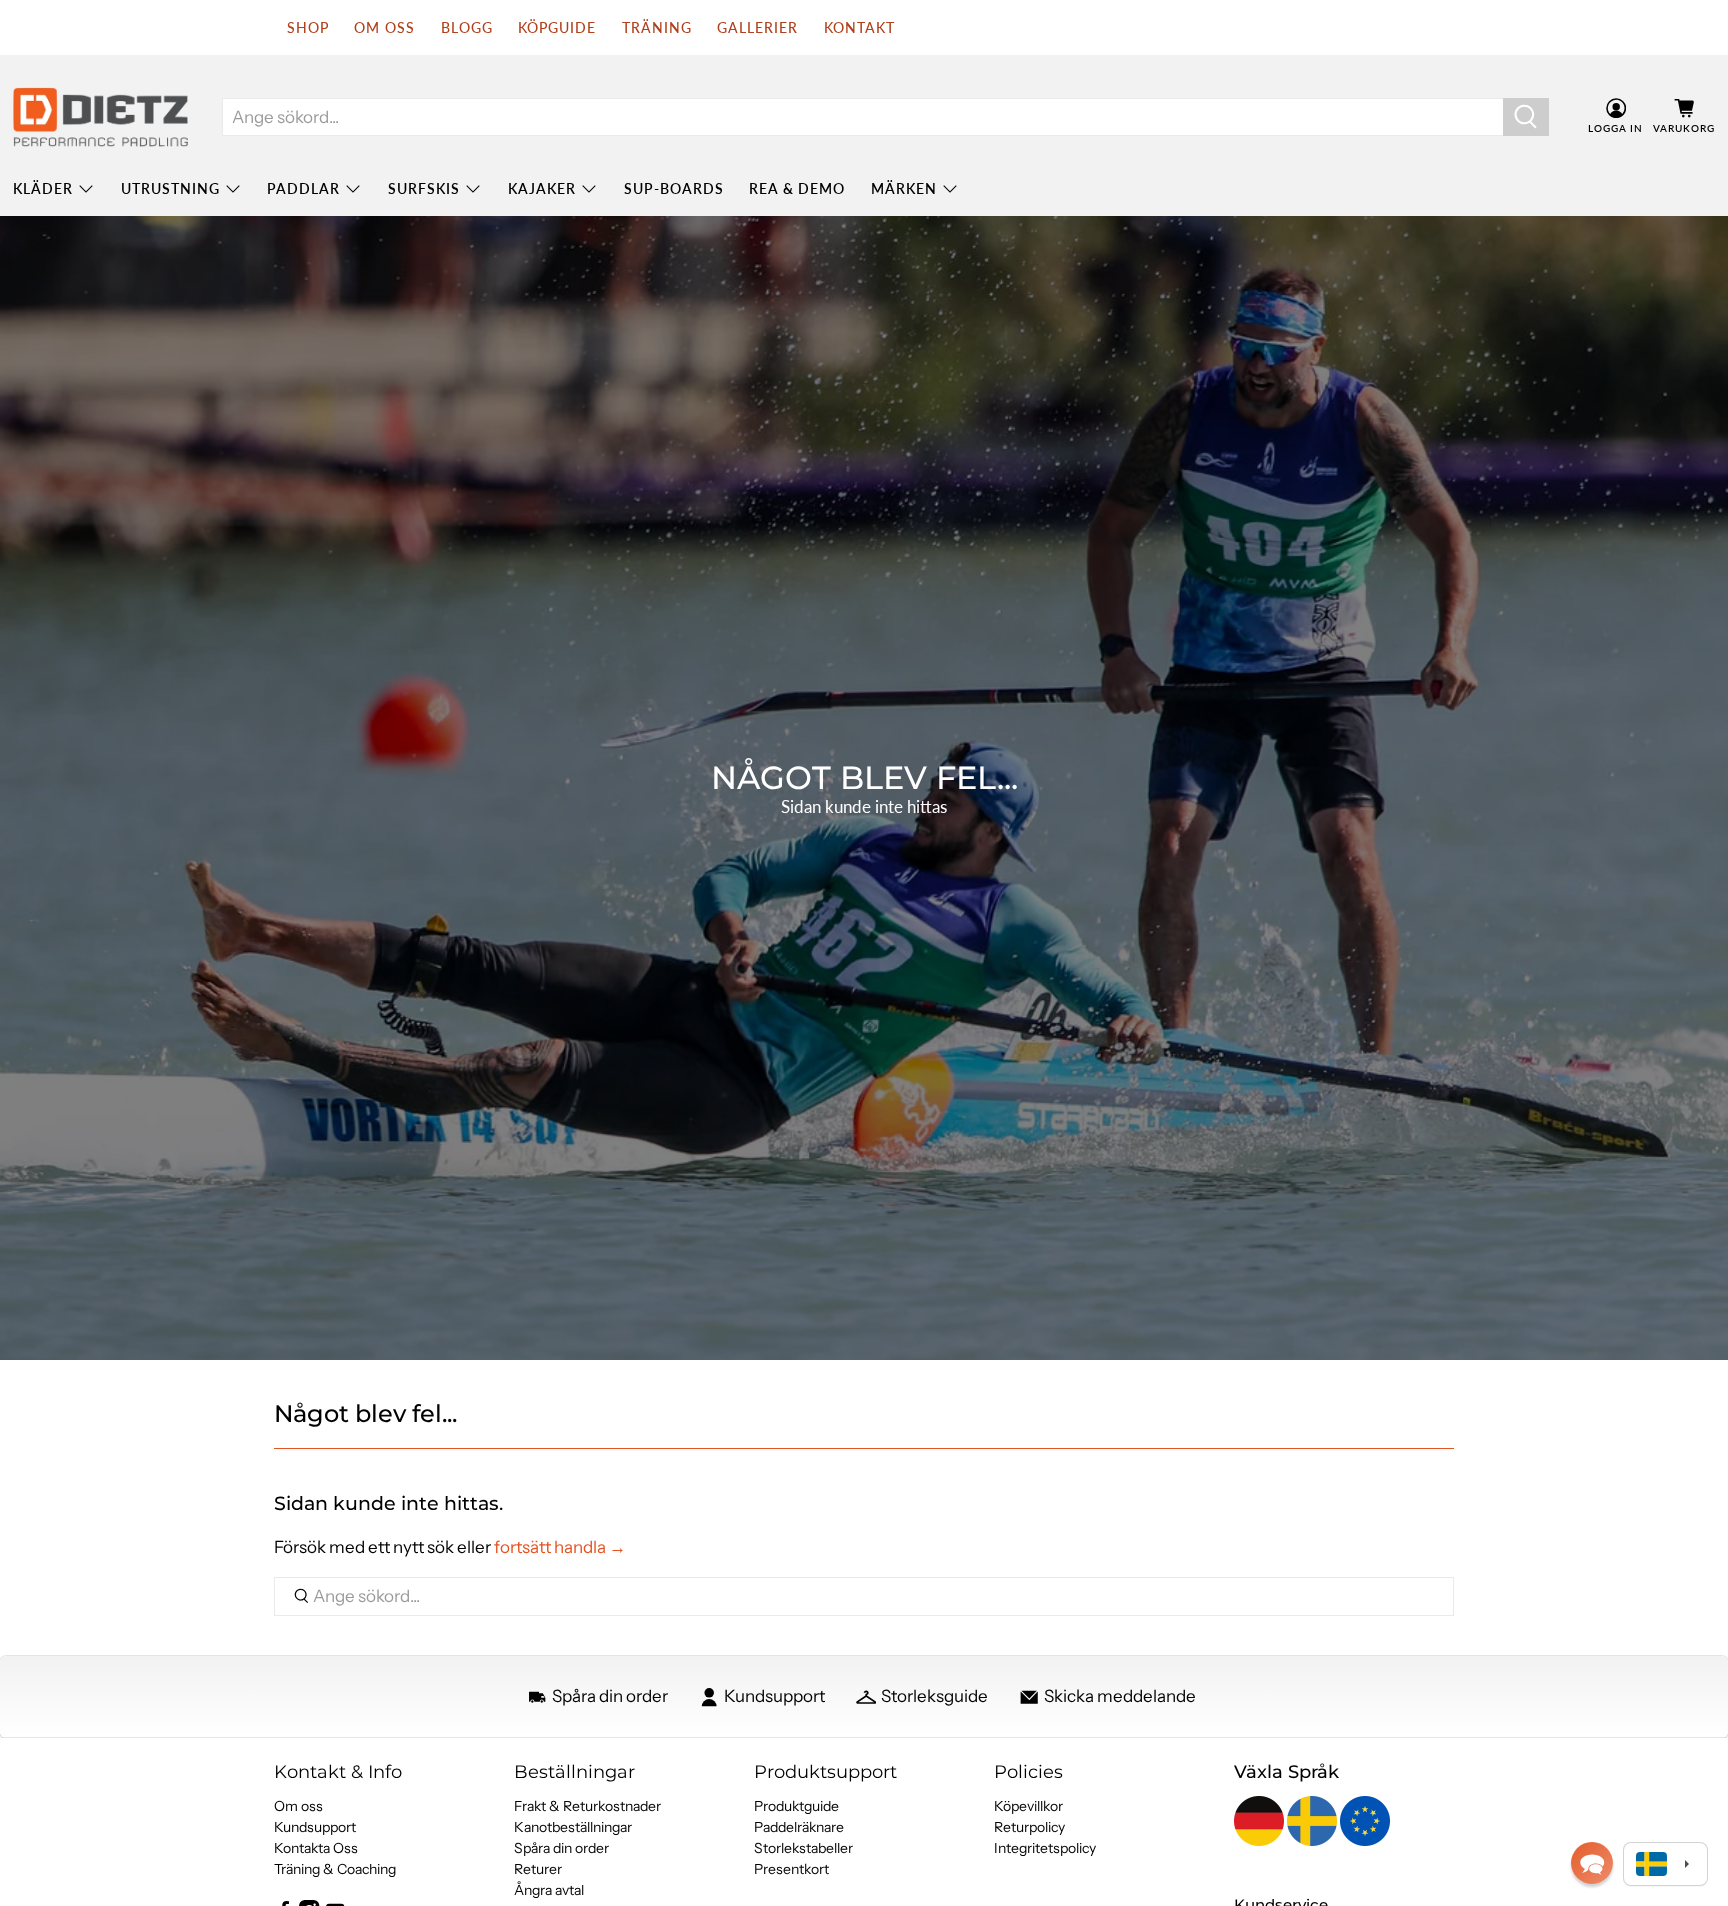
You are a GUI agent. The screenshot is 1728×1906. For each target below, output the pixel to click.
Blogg (467, 27)
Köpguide (557, 27)
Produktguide (796, 1806)
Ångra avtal (549, 1890)
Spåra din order (561, 1848)
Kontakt (859, 27)
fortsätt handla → (560, 1547)
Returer (538, 1869)
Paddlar (303, 188)
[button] (1592, 1863)
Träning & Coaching (335, 1869)
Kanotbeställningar (573, 1827)
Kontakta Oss (316, 1848)
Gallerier (757, 27)
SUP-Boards (674, 188)
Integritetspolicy (1045, 1848)
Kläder (43, 188)
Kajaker (542, 188)
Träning (657, 27)
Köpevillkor (1028, 1806)
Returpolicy (1029, 1827)
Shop (308, 27)
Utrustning (170, 188)
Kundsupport (315, 1827)
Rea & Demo (797, 188)
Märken (904, 188)
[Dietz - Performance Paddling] (100, 117)
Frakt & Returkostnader (587, 1806)
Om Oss (384, 27)
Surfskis (424, 188)
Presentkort (791, 1869)
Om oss (298, 1806)
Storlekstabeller (803, 1848)
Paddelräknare (799, 1827)
